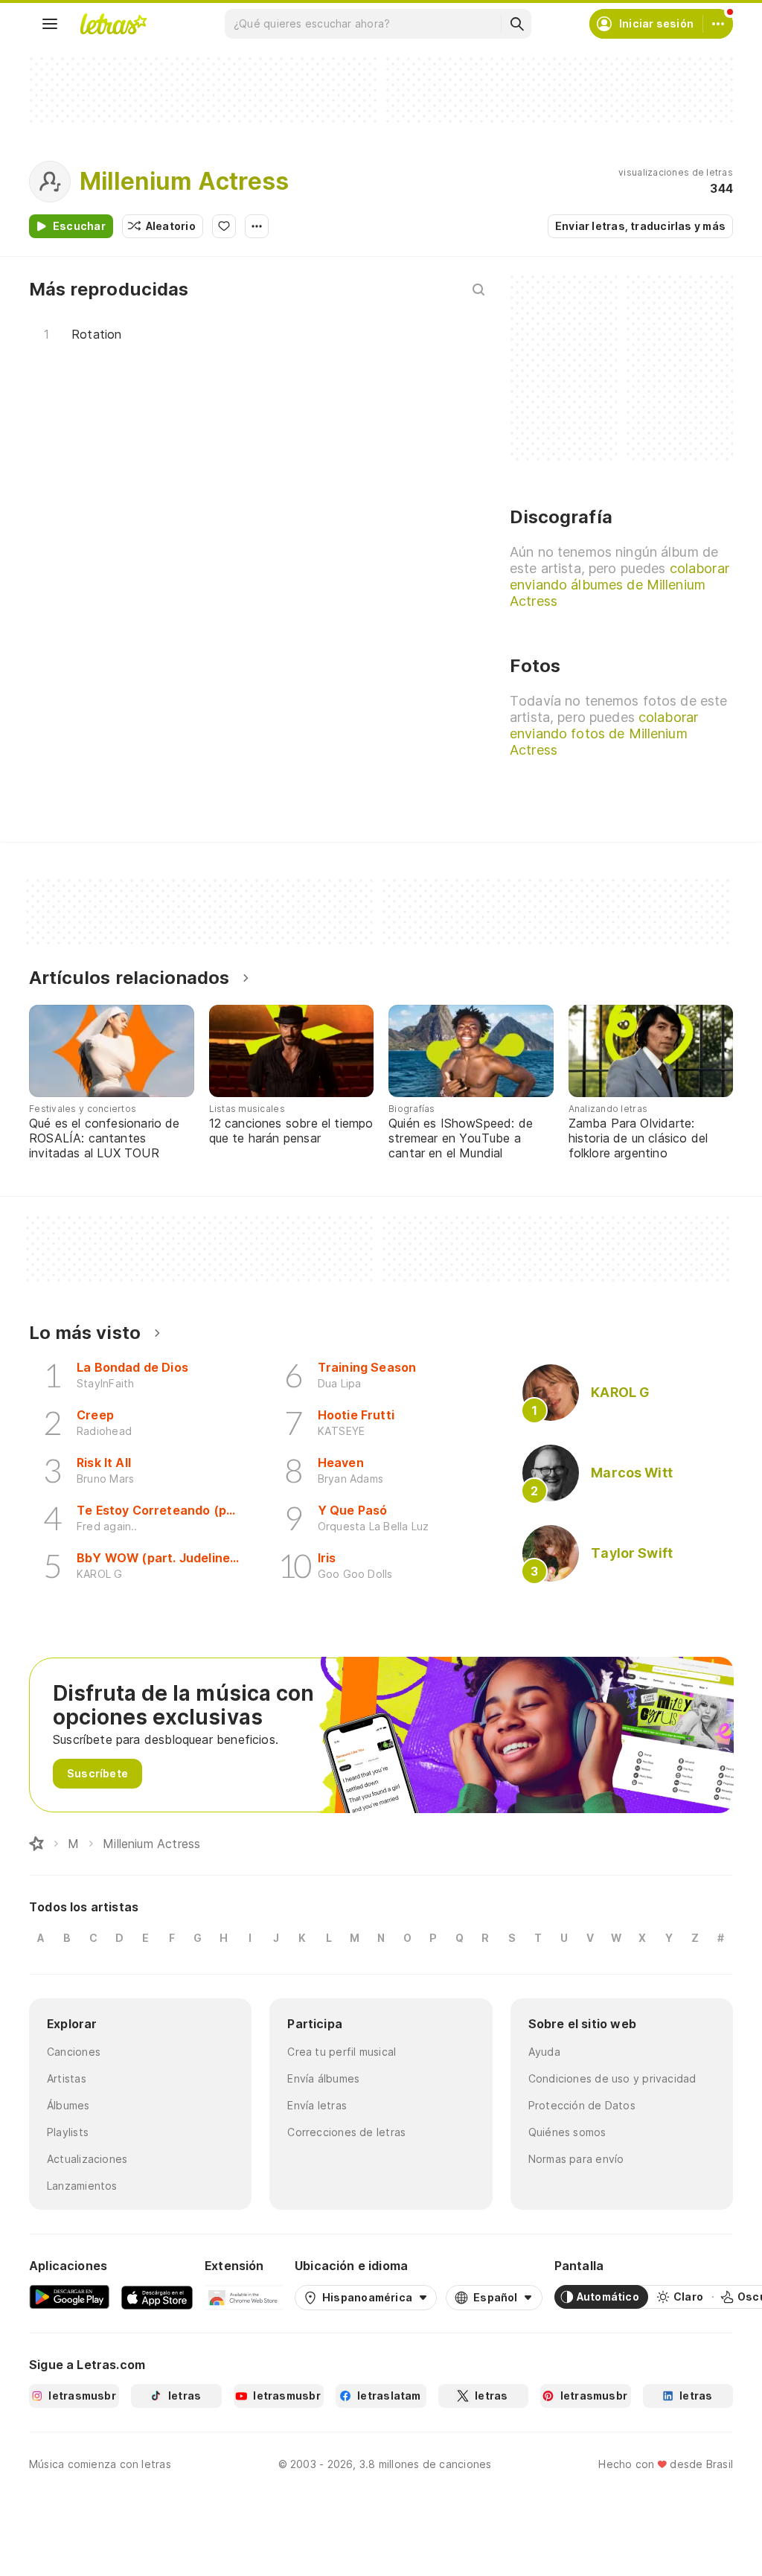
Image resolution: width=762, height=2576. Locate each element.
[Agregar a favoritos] (224, 226)
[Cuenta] (718, 24)
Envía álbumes (323, 2078)
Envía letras (317, 2105)
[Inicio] (36, 1844)
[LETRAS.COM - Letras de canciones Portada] (113, 24)
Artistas (67, 2078)
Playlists (68, 2132)
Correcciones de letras (346, 2132)
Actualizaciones (87, 2159)
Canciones (74, 2052)
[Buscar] (516, 24)
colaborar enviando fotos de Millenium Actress (604, 734)
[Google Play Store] (69, 2297)
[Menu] (50, 24)
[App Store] (157, 2297)
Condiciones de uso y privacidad (612, 2078)
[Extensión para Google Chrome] (244, 2297)
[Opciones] (257, 226)
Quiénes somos (567, 2132)
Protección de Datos (582, 2105)
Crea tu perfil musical (342, 2052)
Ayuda (544, 2052)
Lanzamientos (82, 2186)
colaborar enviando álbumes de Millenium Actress (619, 585)
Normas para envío (576, 2159)
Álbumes (68, 2105)
